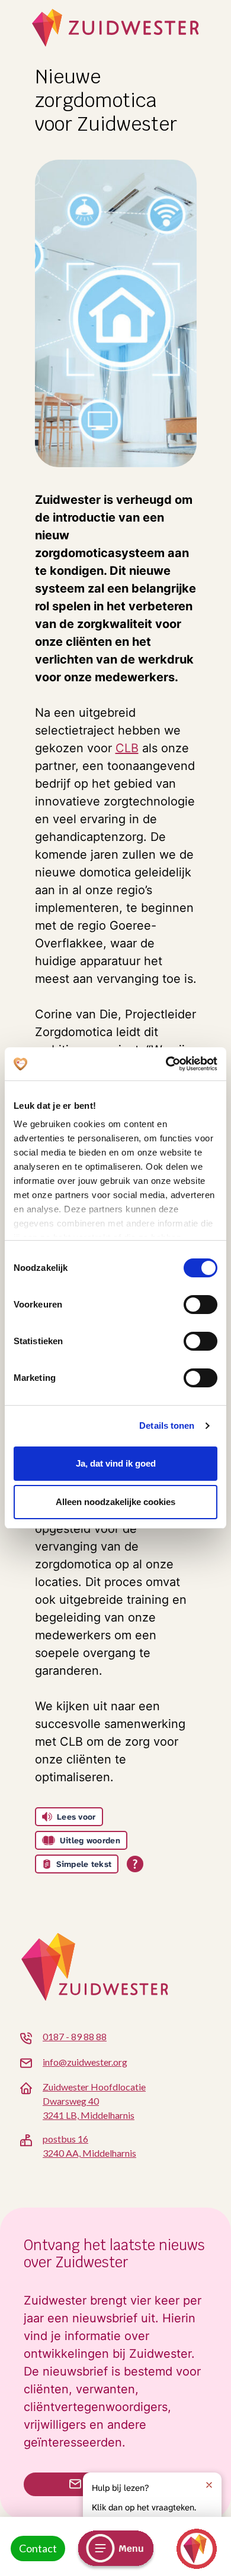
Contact (38, 2548)
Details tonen (167, 1425)
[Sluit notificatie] (209, 2485)
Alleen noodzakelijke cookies (115, 1502)
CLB (127, 748)
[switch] (200, 1305)
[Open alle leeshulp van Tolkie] (135, 1864)
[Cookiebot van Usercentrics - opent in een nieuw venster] (166, 1064)
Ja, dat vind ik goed (116, 1463)
